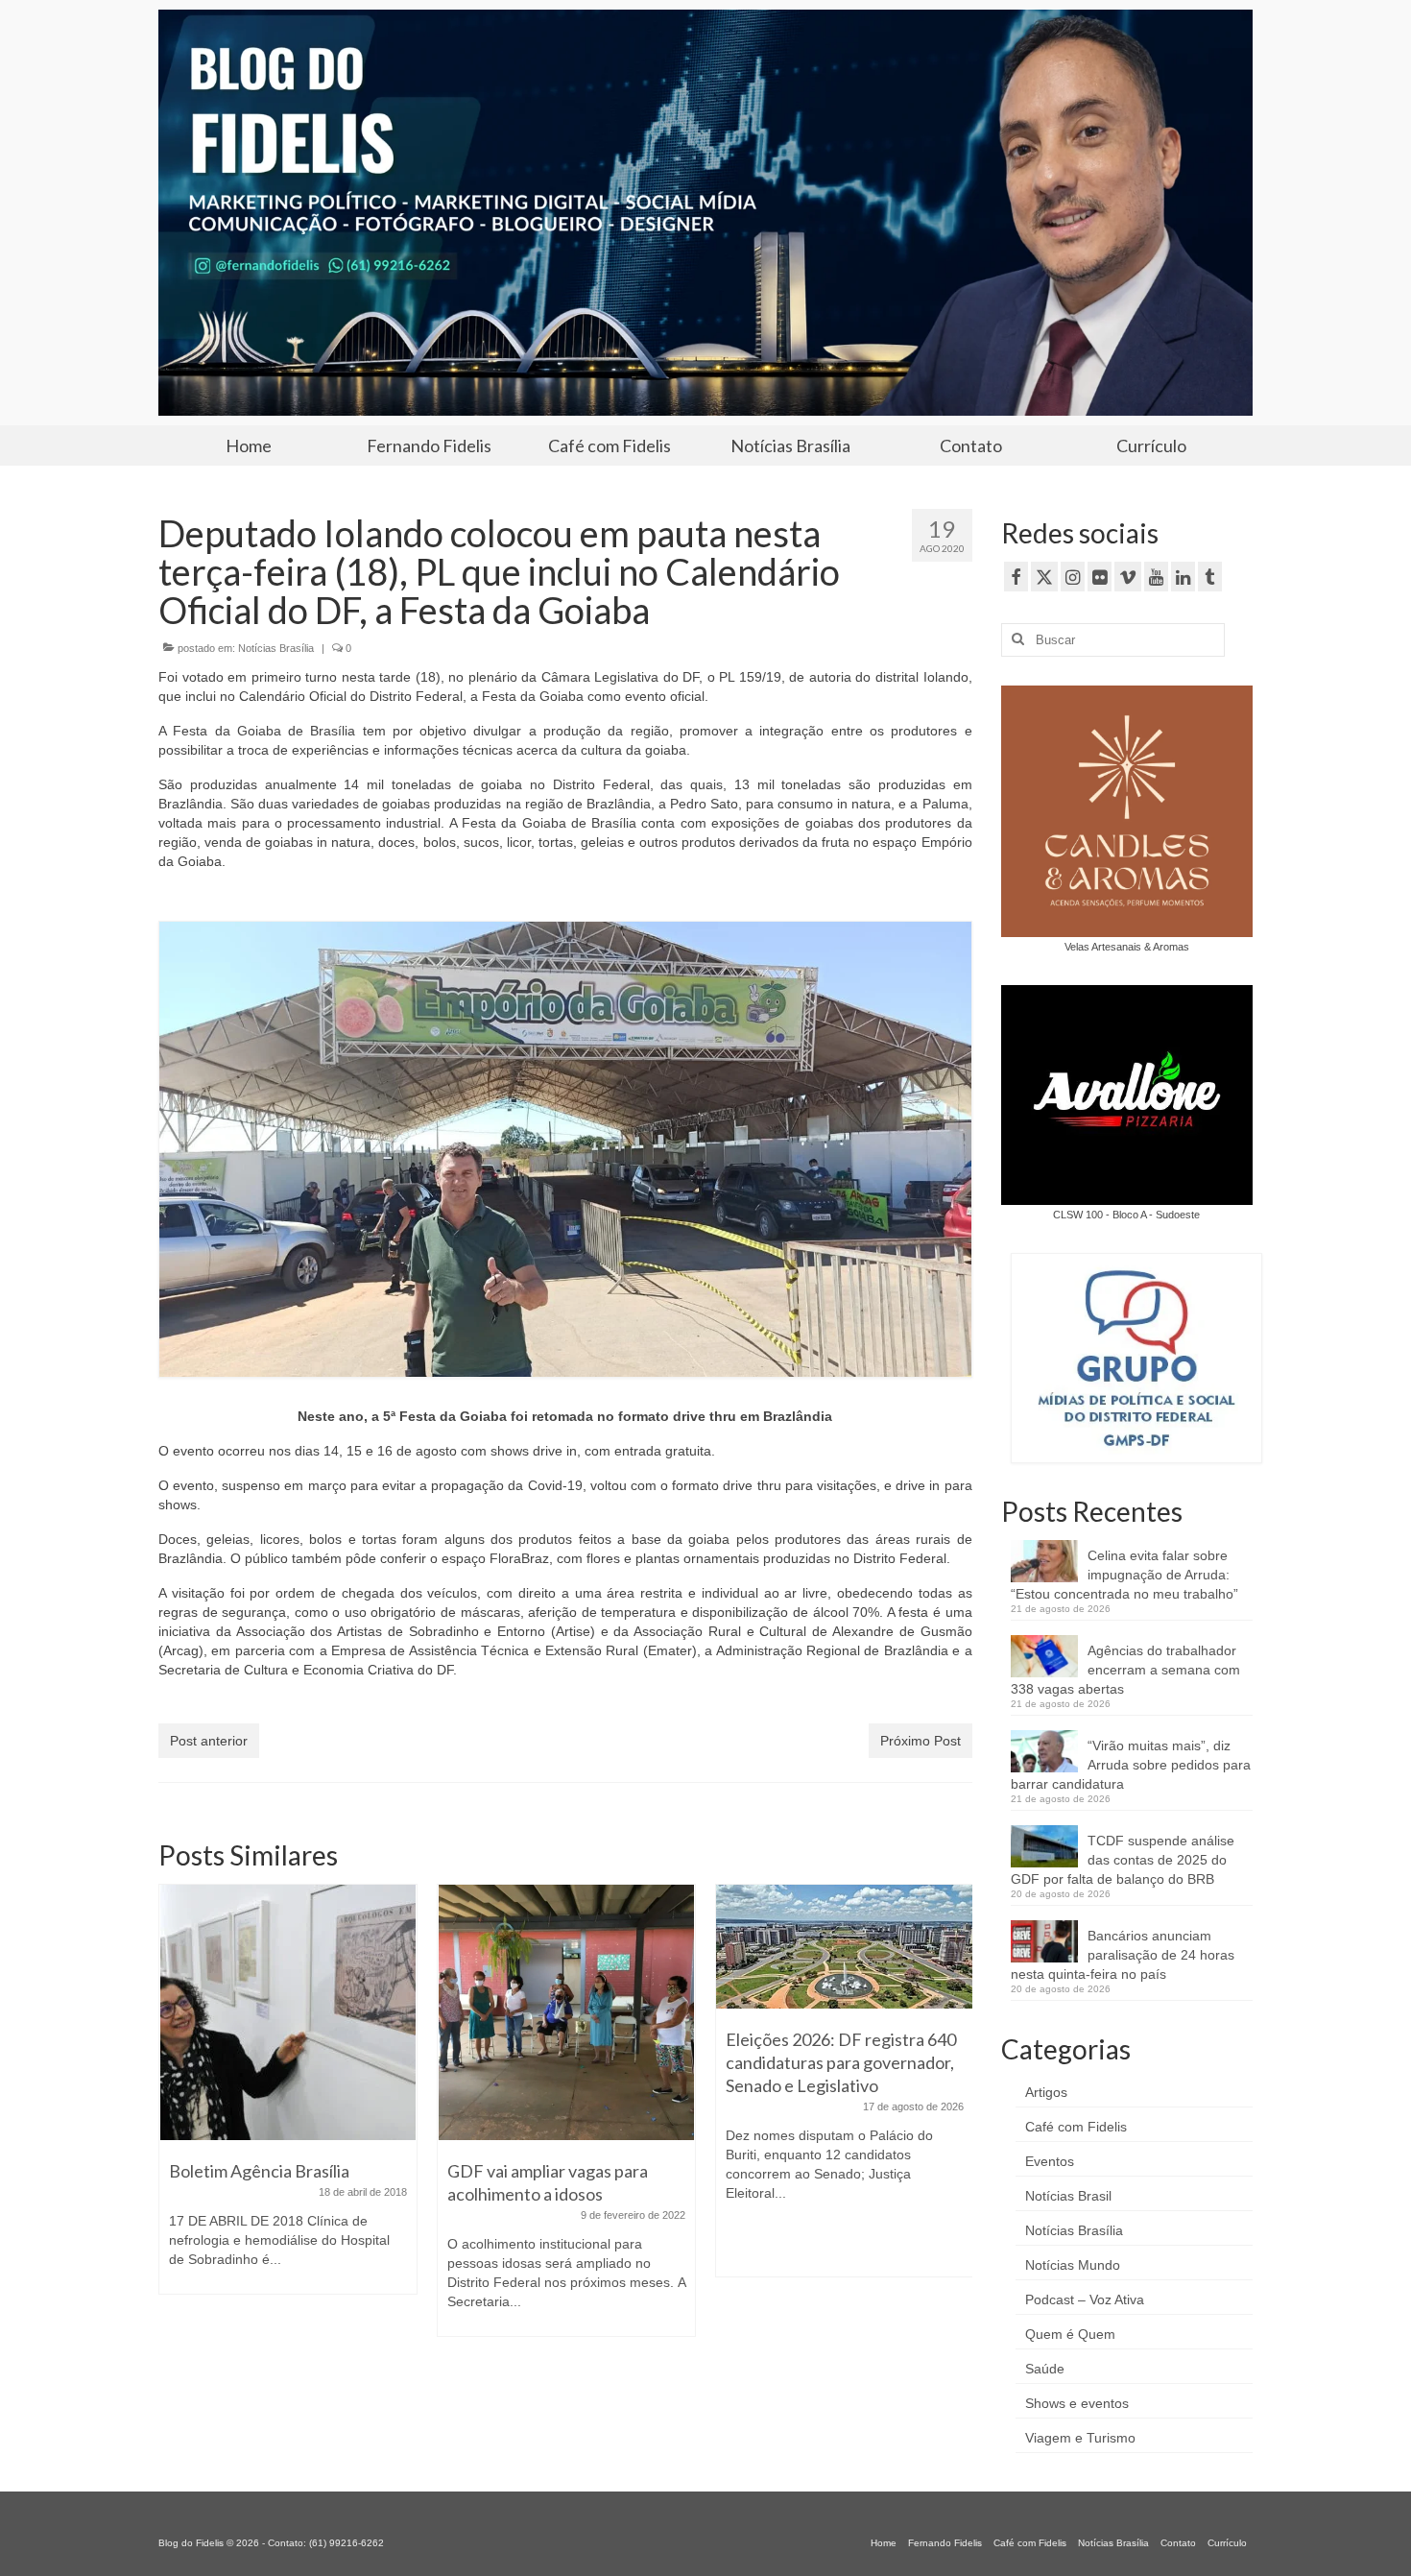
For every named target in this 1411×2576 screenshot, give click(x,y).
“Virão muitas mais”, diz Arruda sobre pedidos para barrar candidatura (1131, 1765)
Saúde (1045, 2369)
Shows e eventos (1077, 2403)
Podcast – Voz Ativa (1085, 2299)
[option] (288, 2099)
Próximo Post (921, 1741)
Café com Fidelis (1076, 2127)
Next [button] (956, 2122)
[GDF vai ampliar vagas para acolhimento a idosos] (566, 2012)
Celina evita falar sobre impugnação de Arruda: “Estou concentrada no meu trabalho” (1124, 1575)
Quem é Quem (1070, 2334)
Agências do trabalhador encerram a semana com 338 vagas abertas (1125, 1670)
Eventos (1050, 2161)
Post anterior (209, 1741)
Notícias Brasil (1068, 2196)
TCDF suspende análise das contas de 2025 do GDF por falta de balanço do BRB (1123, 1860)
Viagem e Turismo (1080, 2438)
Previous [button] (175, 2122)
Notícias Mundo (1073, 2265)
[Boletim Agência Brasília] (288, 2012)
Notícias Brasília (276, 648)
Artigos (1046, 2092)
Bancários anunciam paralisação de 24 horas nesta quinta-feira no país (1123, 1955)
